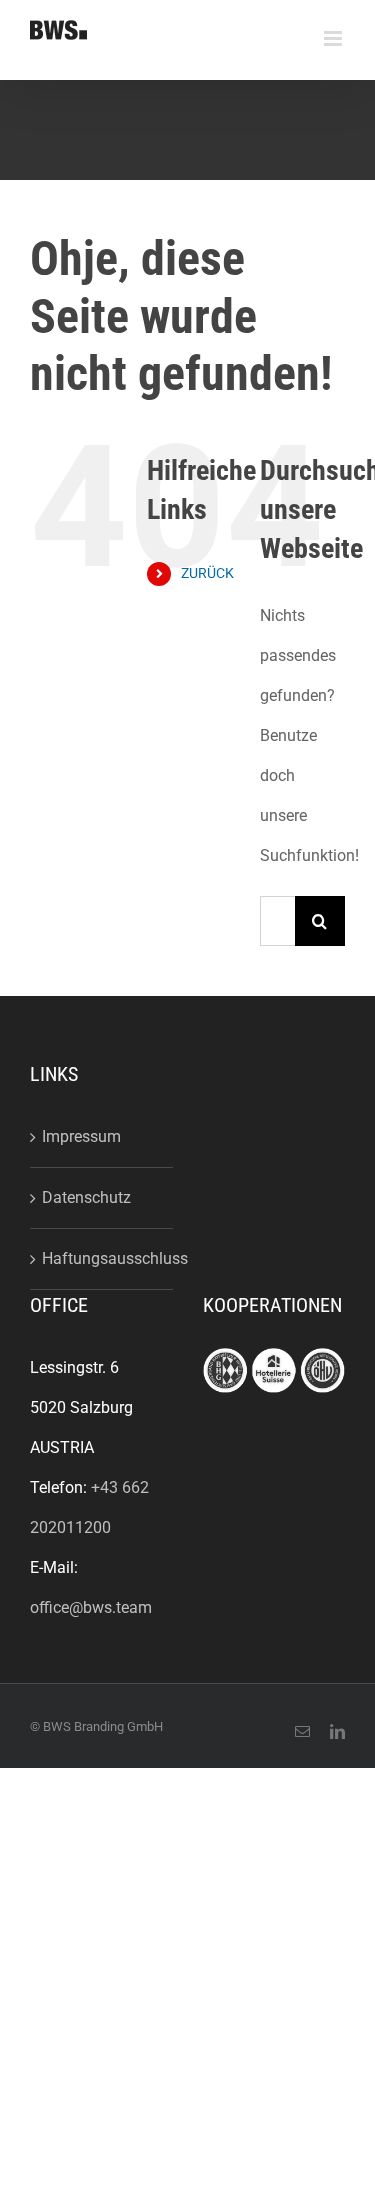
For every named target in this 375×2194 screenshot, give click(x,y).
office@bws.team (91, 1607)
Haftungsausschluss (102, 1258)
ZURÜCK (207, 573)
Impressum (81, 1136)
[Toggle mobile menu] (334, 38)
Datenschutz (86, 1197)
